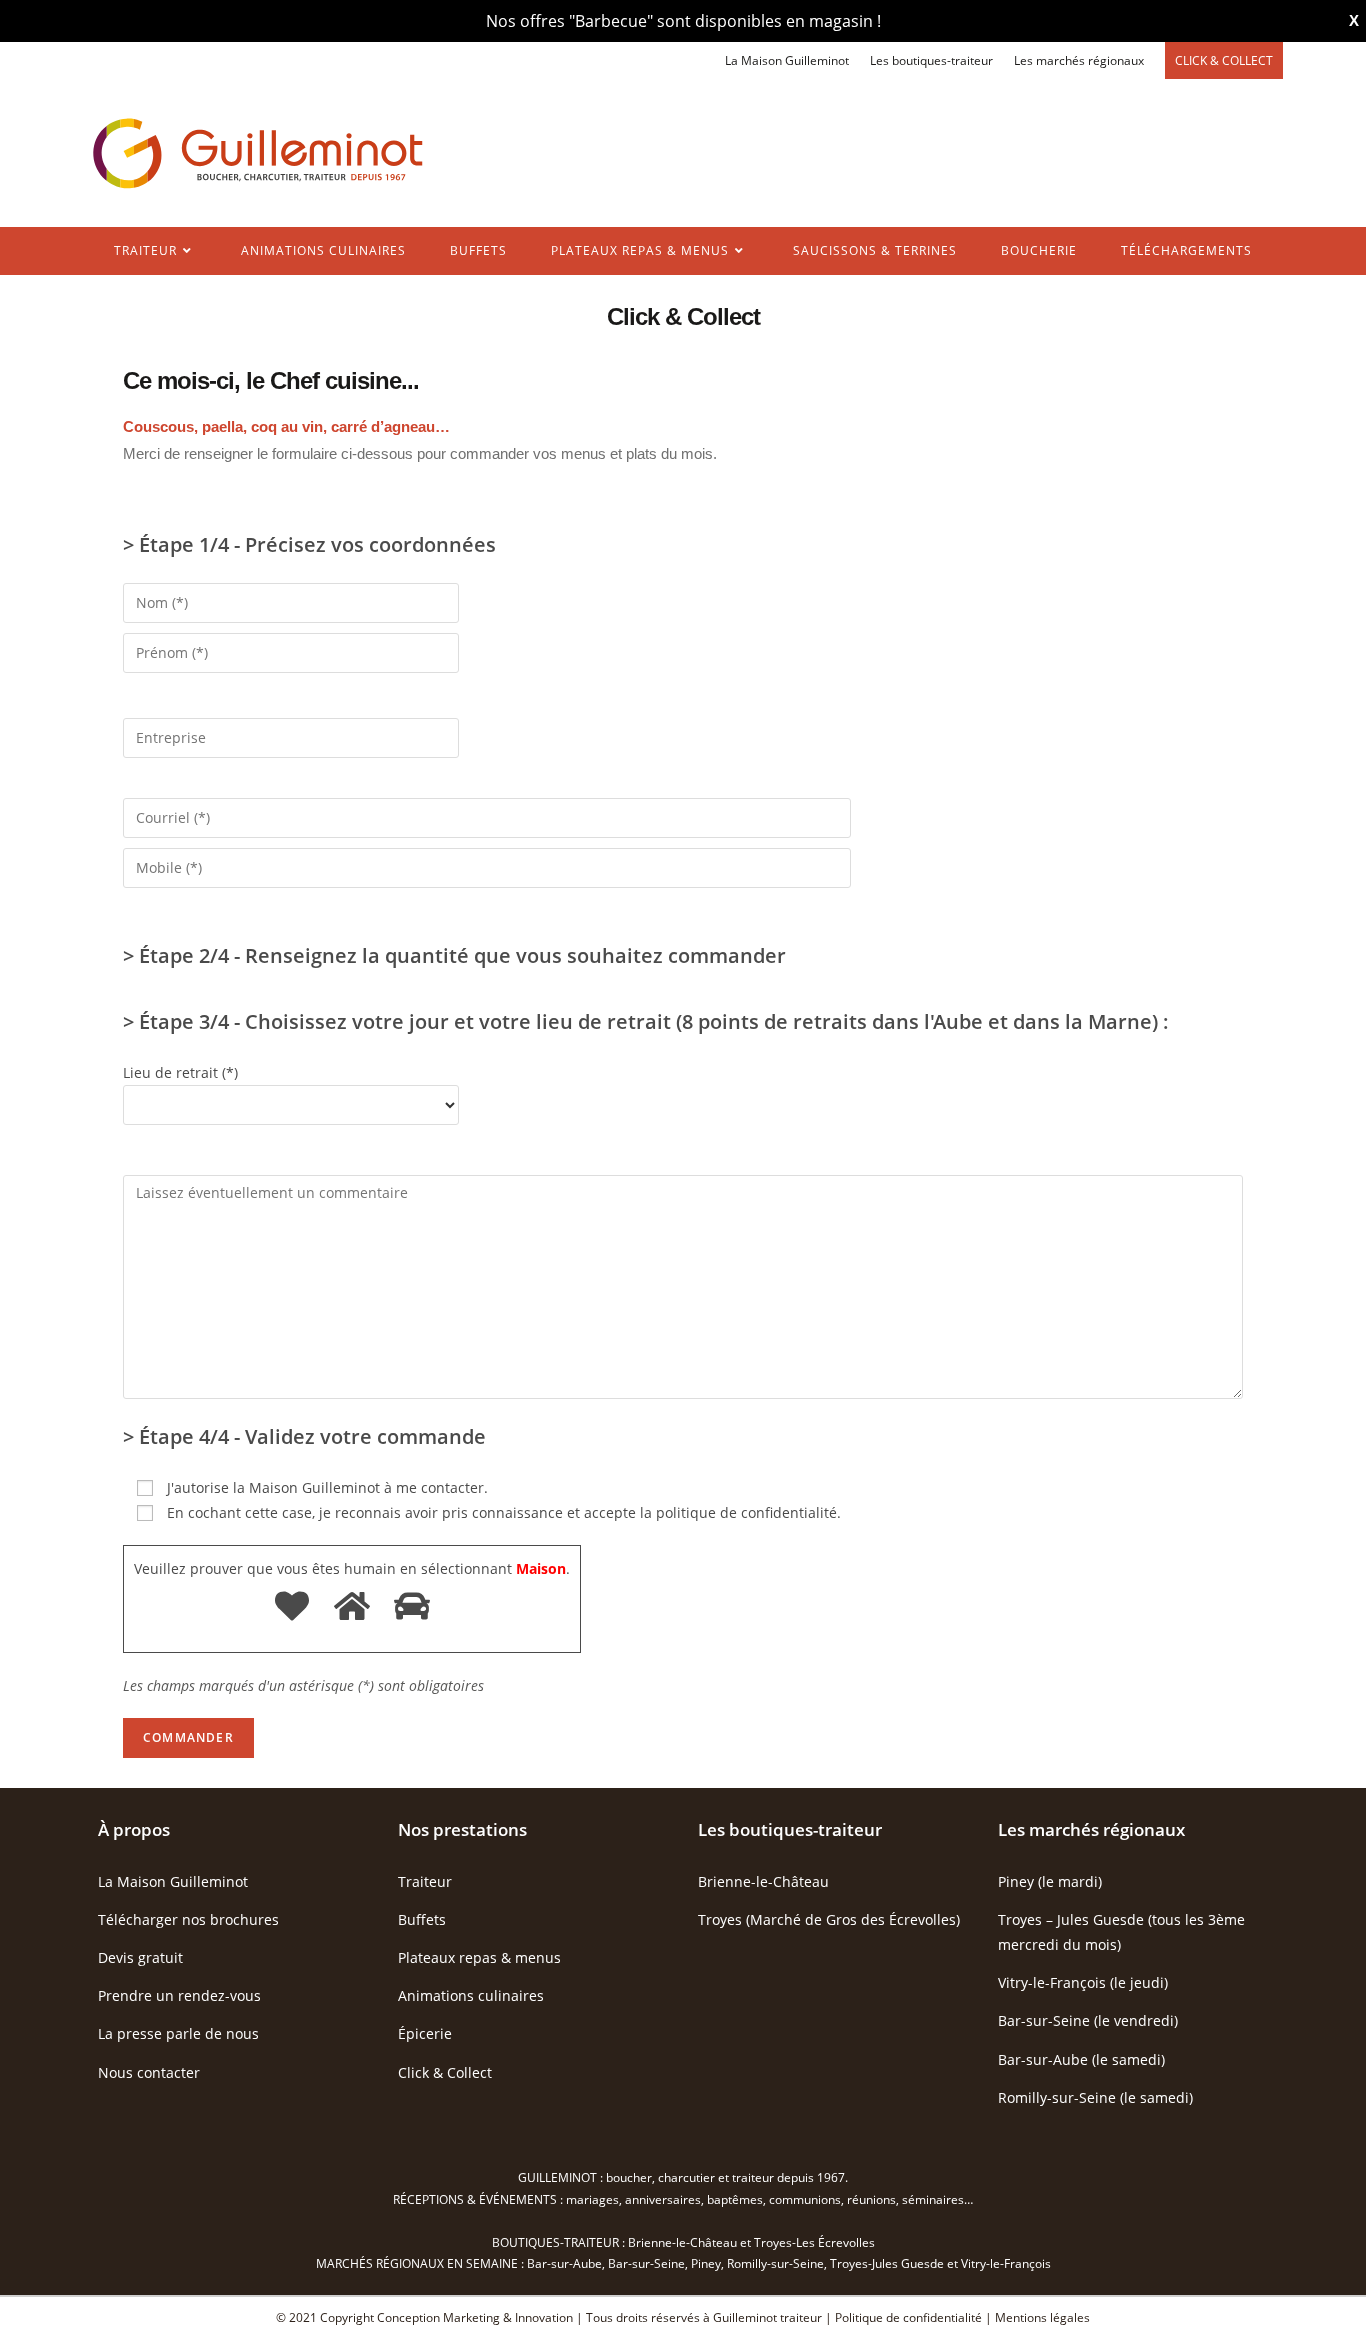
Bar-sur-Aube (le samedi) (1081, 2059)
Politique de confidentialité (908, 2317)
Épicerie (425, 2033)
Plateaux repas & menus (479, 1957)
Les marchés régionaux (1079, 60)
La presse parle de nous (178, 2033)
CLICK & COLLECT (1224, 60)
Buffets (422, 1919)
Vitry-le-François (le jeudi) (1083, 1982)
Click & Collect (445, 2072)
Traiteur (425, 1881)
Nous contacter (149, 2072)
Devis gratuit (140, 1957)
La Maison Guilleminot (787, 60)
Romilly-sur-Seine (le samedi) (1095, 2097)
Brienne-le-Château (763, 1881)
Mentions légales (1042, 2317)
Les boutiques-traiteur (931, 60)
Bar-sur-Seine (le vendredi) (1088, 2020)
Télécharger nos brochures (188, 1919)
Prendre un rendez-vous (179, 1995)
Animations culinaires (471, 1995)
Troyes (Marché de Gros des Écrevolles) (829, 1919)
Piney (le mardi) (1050, 1881)
